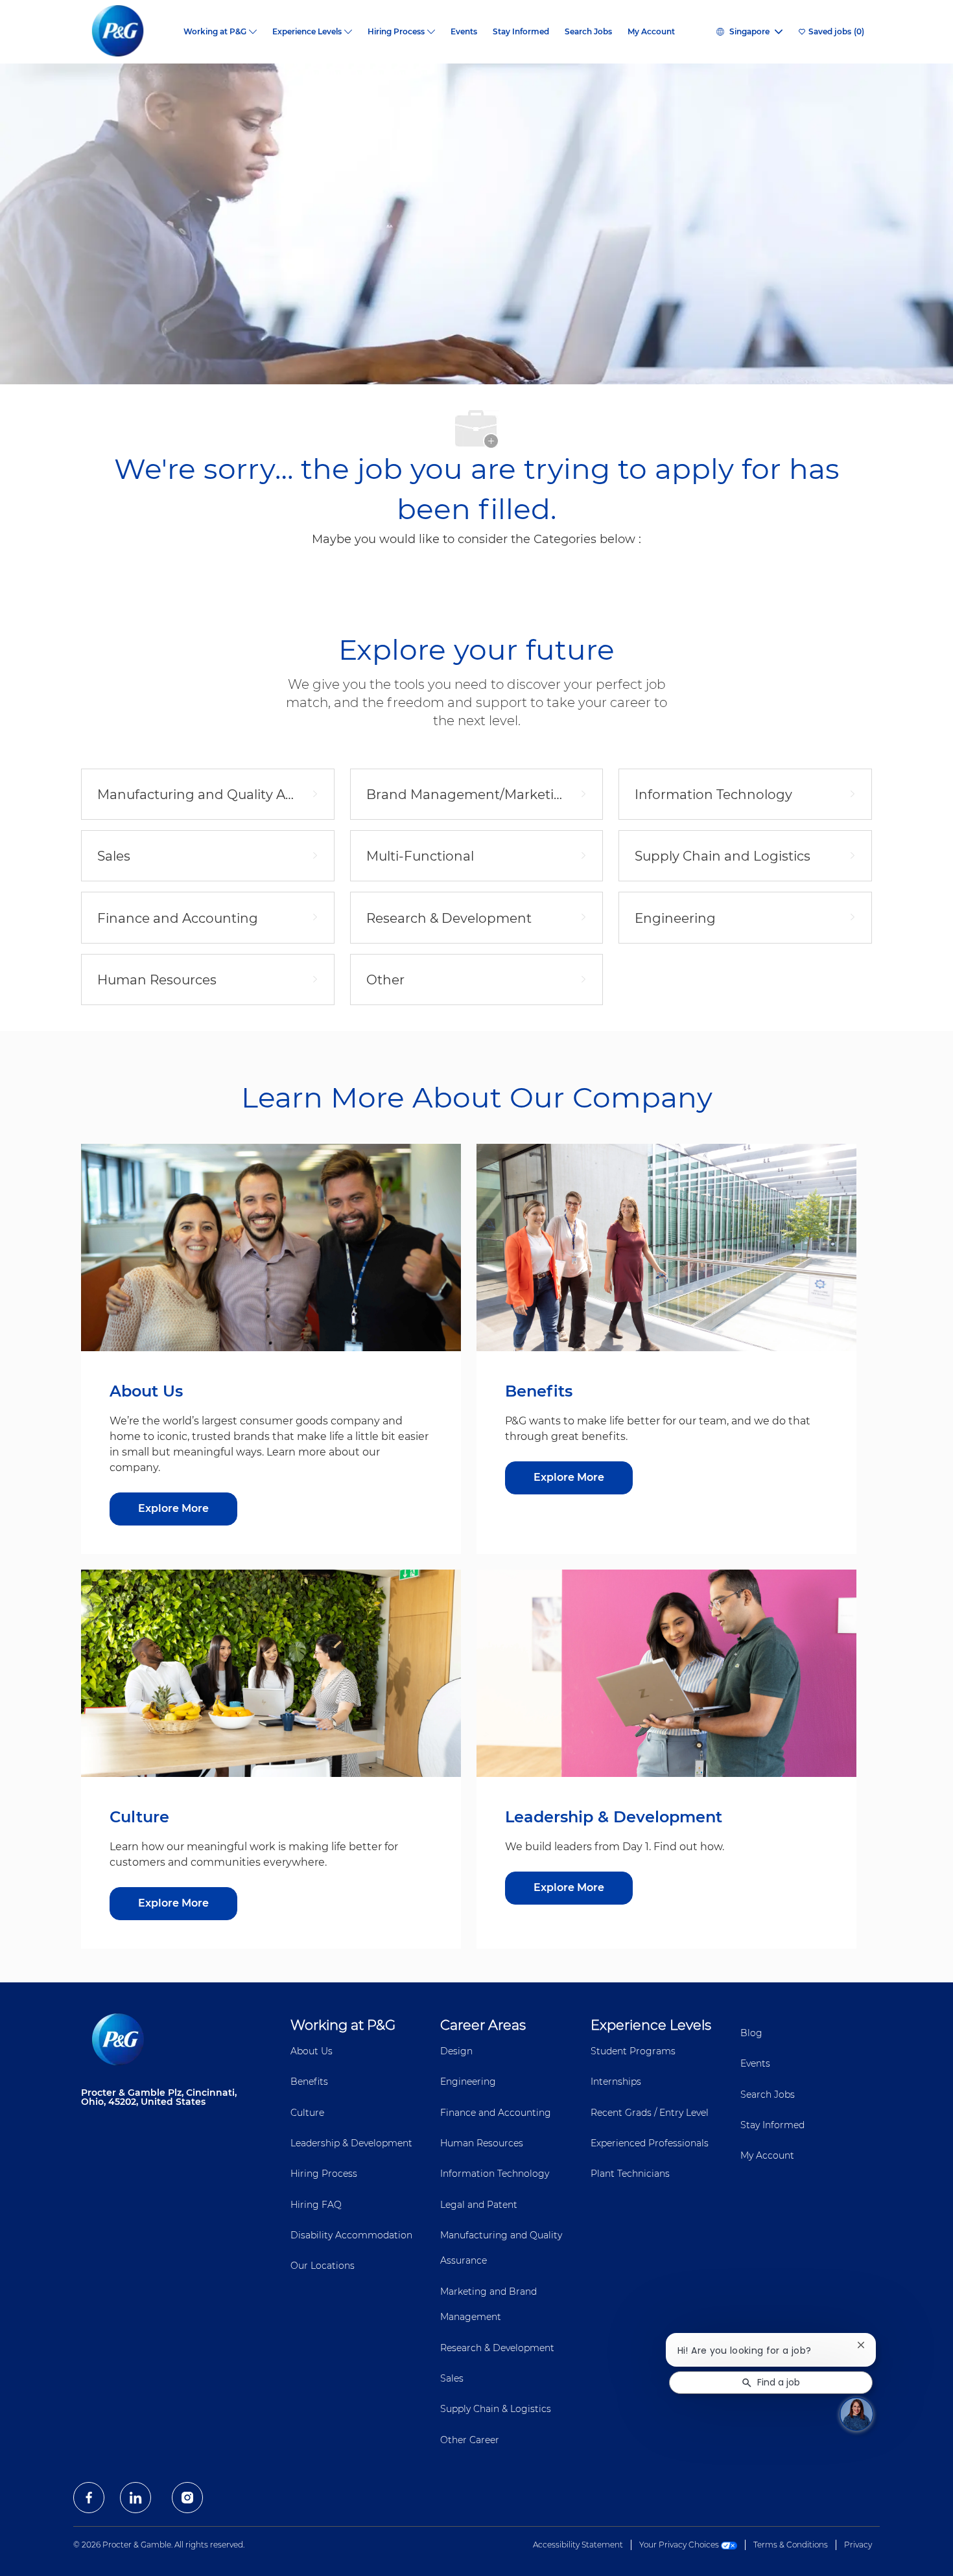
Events (464, 32)
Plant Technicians (630, 2174)
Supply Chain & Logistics (496, 2409)
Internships (616, 2082)
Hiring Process (324, 2174)
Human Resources (482, 2143)
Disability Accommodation (351, 2235)
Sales (452, 2378)
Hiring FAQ (316, 2205)
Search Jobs (588, 32)
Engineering (468, 2082)
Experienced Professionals (650, 2143)
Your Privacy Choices (680, 2545)
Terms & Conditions (791, 2545)
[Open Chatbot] (856, 2414)
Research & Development (497, 2348)
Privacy (858, 2545)
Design (456, 2051)
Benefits (309, 2082)
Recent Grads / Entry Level (650, 2113)
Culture (307, 2113)
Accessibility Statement (578, 2545)
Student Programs (633, 2051)
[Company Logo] (128, 32)
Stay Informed (521, 32)
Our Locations (323, 2266)
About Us (312, 2051)
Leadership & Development (351, 2143)
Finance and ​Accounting (496, 2113)
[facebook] (89, 2498)
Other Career (470, 2440)
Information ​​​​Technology (495, 2174)
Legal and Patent (479, 2205)
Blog (751, 2033)
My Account (651, 32)
